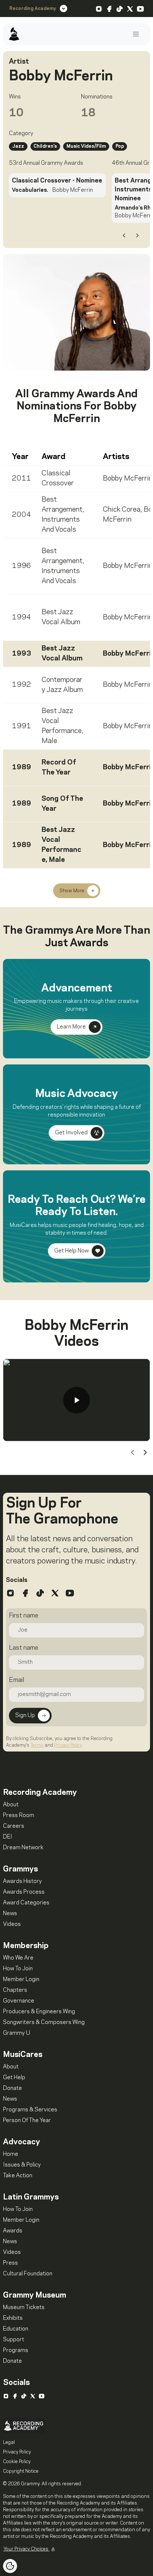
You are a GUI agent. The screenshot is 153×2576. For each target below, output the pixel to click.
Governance (19, 2001)
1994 (22, 618)
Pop (120, 146)
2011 (22, 479)
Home (11, 2154)
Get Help (14, 2078)
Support (14, 2340)
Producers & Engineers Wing (39, 2012)
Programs (16, 2351)
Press (10, 2263)
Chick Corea (122, 510)
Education (16, 2329)
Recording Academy (33, 9)
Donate (12, 2088)
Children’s (45, 146)
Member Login (21, 1980)
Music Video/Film (86, 146)
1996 (22, 566)
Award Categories (26, 1903)
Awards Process (24, 1892)
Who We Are (18, 1958)
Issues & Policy (22, 2165)
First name (24, 1616)
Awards (13, 2231)
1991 (22, 726)
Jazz (18, 146)
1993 (22, 654)
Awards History (22, 1881)
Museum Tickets (24, 2308)
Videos (12, 1924)
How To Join (18, 1969)
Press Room (19, 1816)
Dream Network (23, 1848)
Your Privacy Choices (26, 2549)
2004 (22, 515)
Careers (14, 1826)
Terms (37, 1745)
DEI (8, 1837)
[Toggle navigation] (136, 34)
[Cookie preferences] (10, 2566)
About (11, 1805)
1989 (22, 767)
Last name (24, 1648)
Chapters (15, 1990)
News (10, 1914)
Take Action (18, 2176)
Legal (9, 2442)
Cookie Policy (17, 2462)
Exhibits (13, 2318)
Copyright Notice (21, 2471)
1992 (22, 685)
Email (17, 1680)
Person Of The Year (27, 2121)
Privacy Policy (68, 1745)
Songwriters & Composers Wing (44, 2023)
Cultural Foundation (28, 2274)
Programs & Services (30, 2110)
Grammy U (17, 2033)
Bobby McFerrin (128, 479)
